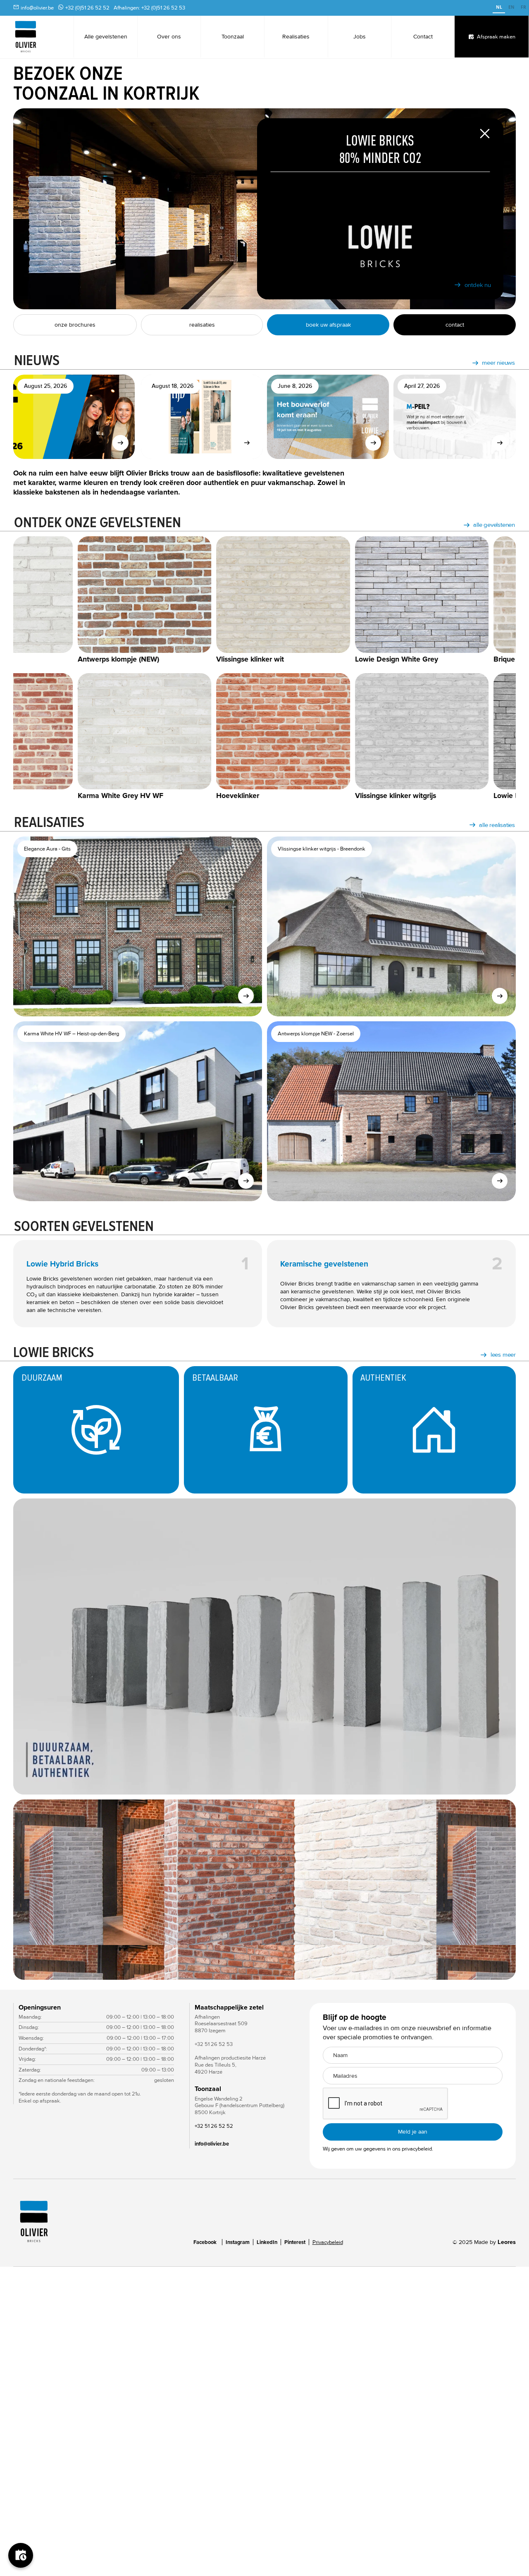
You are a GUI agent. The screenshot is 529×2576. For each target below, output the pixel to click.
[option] (511, 8)
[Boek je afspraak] (21, 2555)
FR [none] (523, 7)
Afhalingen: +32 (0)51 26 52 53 (149, 8)
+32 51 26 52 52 (214, 2126)
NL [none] (499, 7)
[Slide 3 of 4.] (264, 1889)
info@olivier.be (37, 8)
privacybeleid (417, 2149)
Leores (507, 2242)
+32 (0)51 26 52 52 (87, 8)
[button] (30, 1889)
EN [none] (511, 7)
